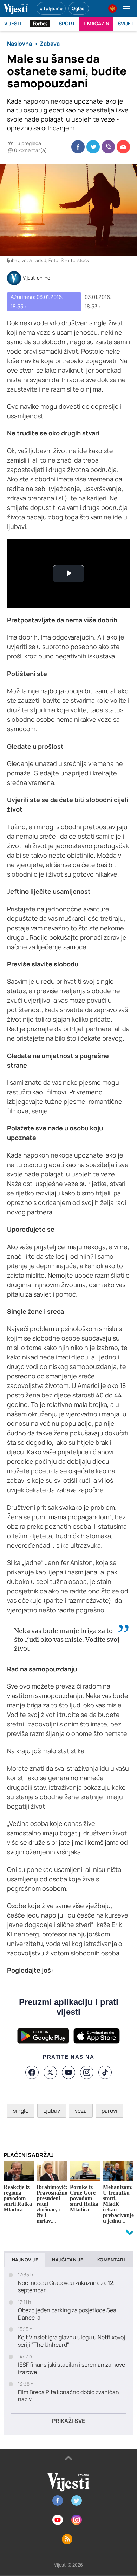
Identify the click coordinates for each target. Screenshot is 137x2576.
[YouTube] (68, 2072)
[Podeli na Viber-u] (108, 147)
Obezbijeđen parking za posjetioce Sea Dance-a (67, 2314)
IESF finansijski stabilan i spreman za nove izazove (71, 2368)
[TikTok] (105, 2072)
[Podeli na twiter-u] (93, 147)
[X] (50, 2072)
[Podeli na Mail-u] (123, 147)
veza (81, 2111)
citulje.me (51, 8)
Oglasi (79, 8)
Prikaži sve (68, 2421)
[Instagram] (87, 2072)
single (21, 2111)
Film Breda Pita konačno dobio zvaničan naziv (68, 2396)
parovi (109, 2111)
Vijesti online (37, 278)
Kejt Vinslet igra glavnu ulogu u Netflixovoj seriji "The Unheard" (71, 2341)
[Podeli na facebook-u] (78, 147)
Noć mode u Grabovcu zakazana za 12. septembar (66, 2287)
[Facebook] (32, 2072)
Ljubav (52, 2111)
